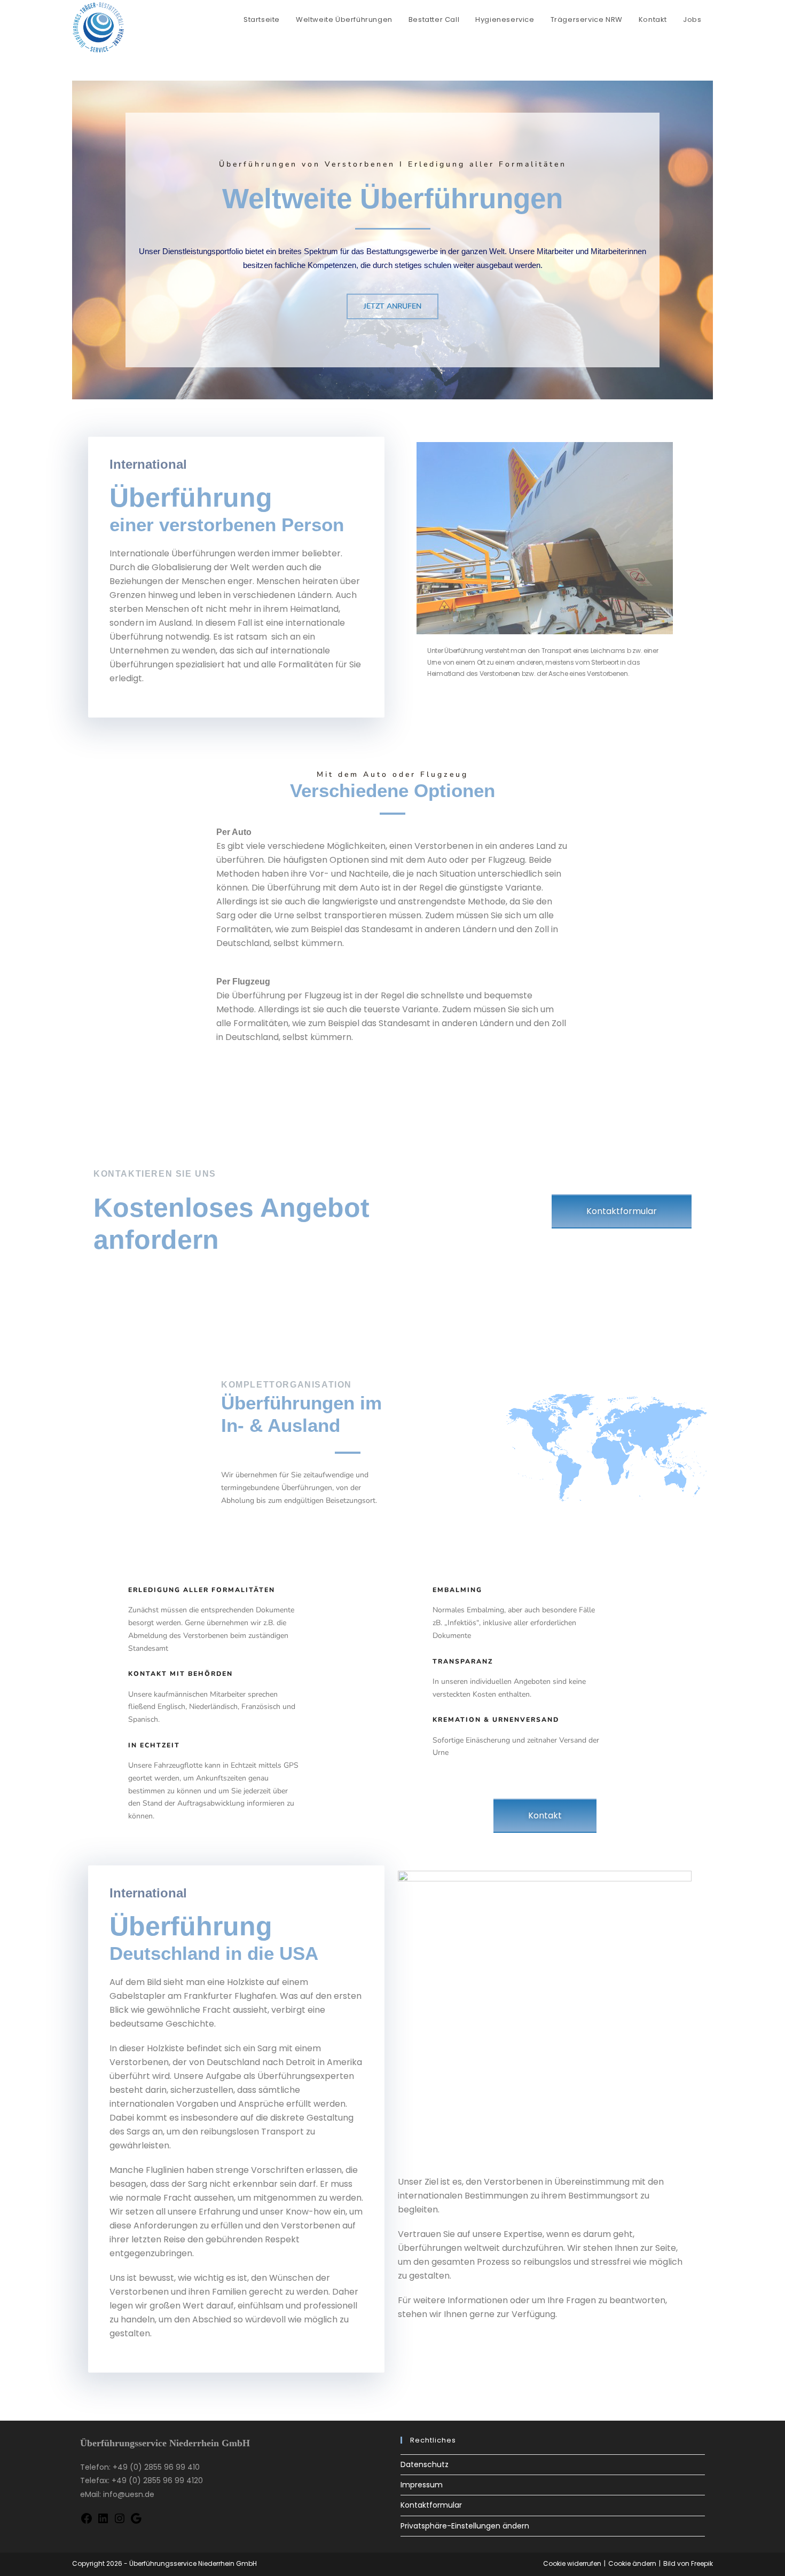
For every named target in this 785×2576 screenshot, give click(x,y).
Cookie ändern (632, 2563)
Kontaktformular (431, 2505)
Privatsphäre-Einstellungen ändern (465, 2526)
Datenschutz (425, 2464)
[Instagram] (120, 2522)
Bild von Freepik (688, 2563)
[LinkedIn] (103, 2522)
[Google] (136, 2522)
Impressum (422, 2485)
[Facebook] (87, 2522)
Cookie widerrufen (572, 2563)
